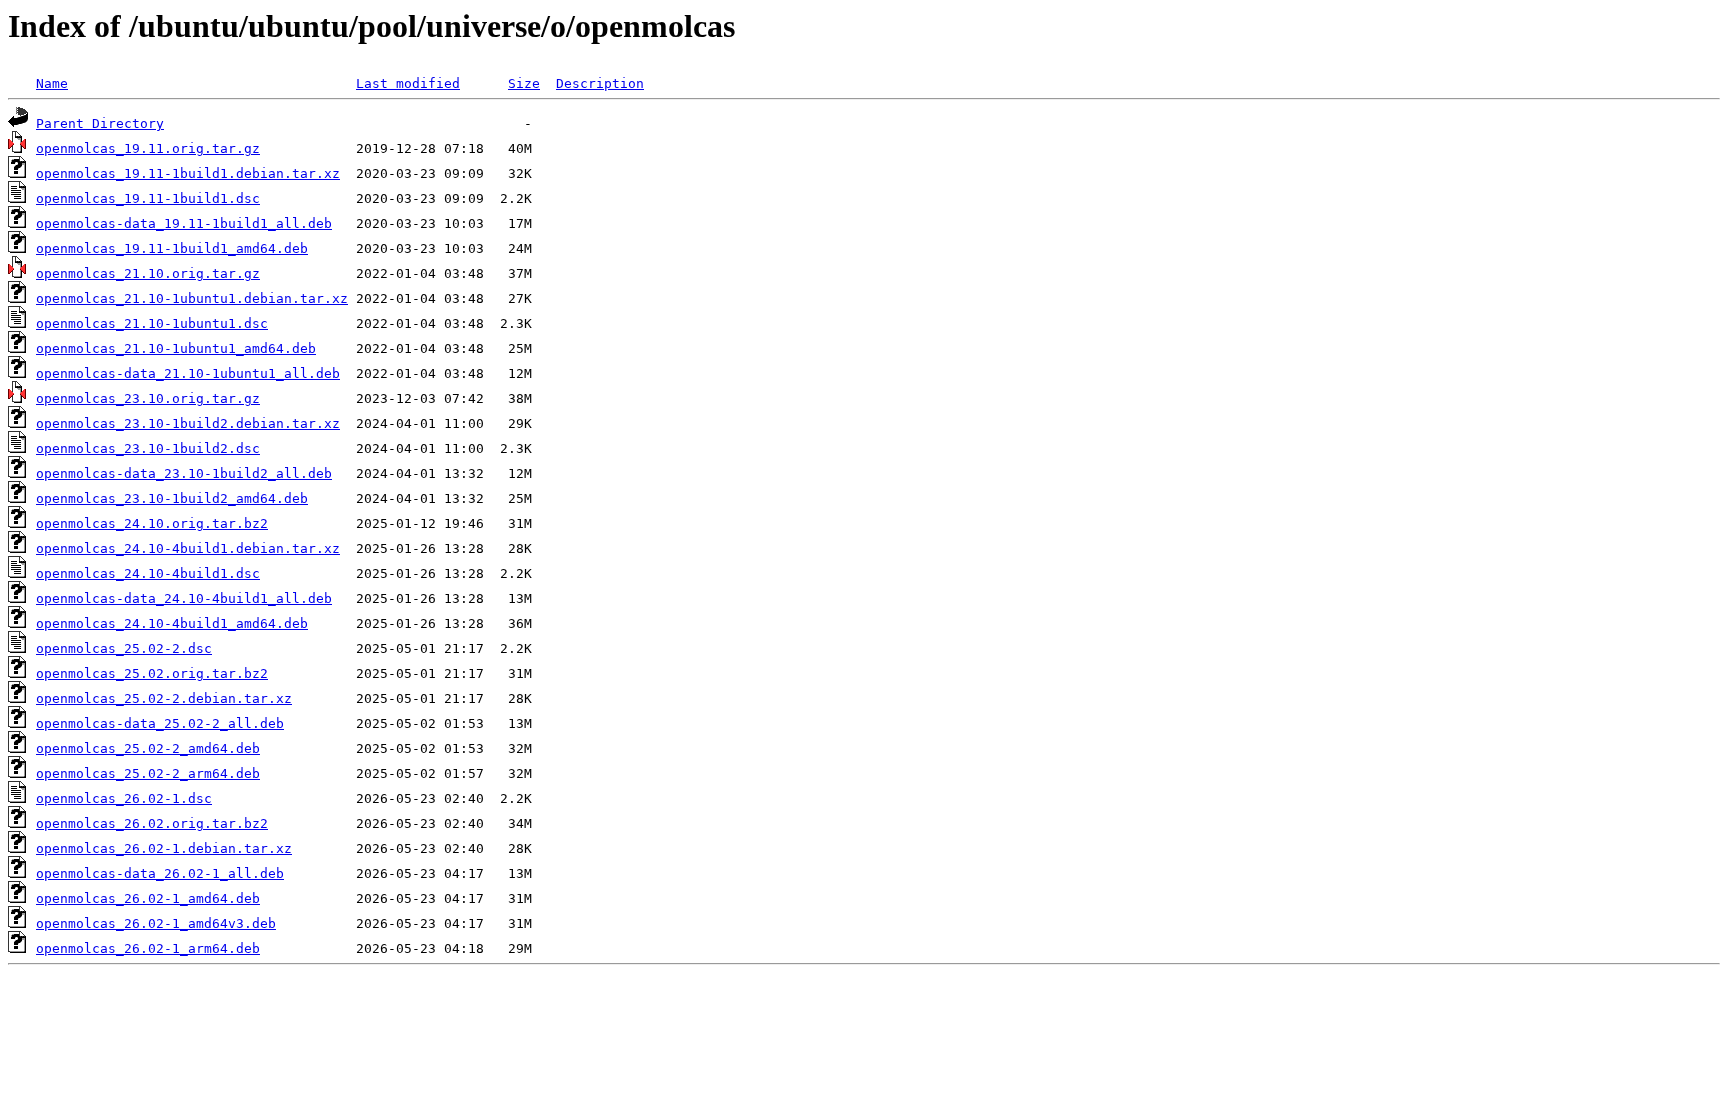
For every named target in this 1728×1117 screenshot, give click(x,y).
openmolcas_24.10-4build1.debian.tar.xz (188, 548)
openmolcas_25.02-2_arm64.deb (148, 773)
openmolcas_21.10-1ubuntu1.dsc (152, 323)
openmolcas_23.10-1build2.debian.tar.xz (188, 423)
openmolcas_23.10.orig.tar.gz (148, 398)
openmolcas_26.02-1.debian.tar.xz (164, 848)
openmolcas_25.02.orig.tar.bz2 (152, 673)
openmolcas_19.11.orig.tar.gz (148, 148)
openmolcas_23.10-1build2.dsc (148, 448)
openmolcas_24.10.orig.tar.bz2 (152, 523)
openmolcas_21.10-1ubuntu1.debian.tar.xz (192, 298)
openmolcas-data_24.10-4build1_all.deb (184, 598)
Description (600, 83)
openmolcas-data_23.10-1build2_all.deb (184, 473)
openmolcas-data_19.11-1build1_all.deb (184, 223)
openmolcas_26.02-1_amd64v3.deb (156, 923)
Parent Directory (100, 123)
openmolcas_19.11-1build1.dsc (148, 198)
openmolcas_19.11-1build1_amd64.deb (172, 248)
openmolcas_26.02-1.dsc (124, 798)
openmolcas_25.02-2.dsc (124, 648)
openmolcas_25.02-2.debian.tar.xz (164, 698)
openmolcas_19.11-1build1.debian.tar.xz (188, 173)
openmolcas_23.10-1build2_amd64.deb (172, 498)
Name (52, 83)
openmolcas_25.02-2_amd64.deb (148, 748)
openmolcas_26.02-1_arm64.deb (148, 948)
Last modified (408, 83)
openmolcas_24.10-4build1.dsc (148, 573)
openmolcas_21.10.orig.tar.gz (148, 273)
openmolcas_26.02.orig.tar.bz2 (152, 823)
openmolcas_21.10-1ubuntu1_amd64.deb (176, 348)
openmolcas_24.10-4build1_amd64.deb (172, 623)
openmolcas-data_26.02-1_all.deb (160, 873)
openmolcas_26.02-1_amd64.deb (148, 898)
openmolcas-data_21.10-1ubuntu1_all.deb (188, 373)
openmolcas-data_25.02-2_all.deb (160, 723)
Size (524, 83)
